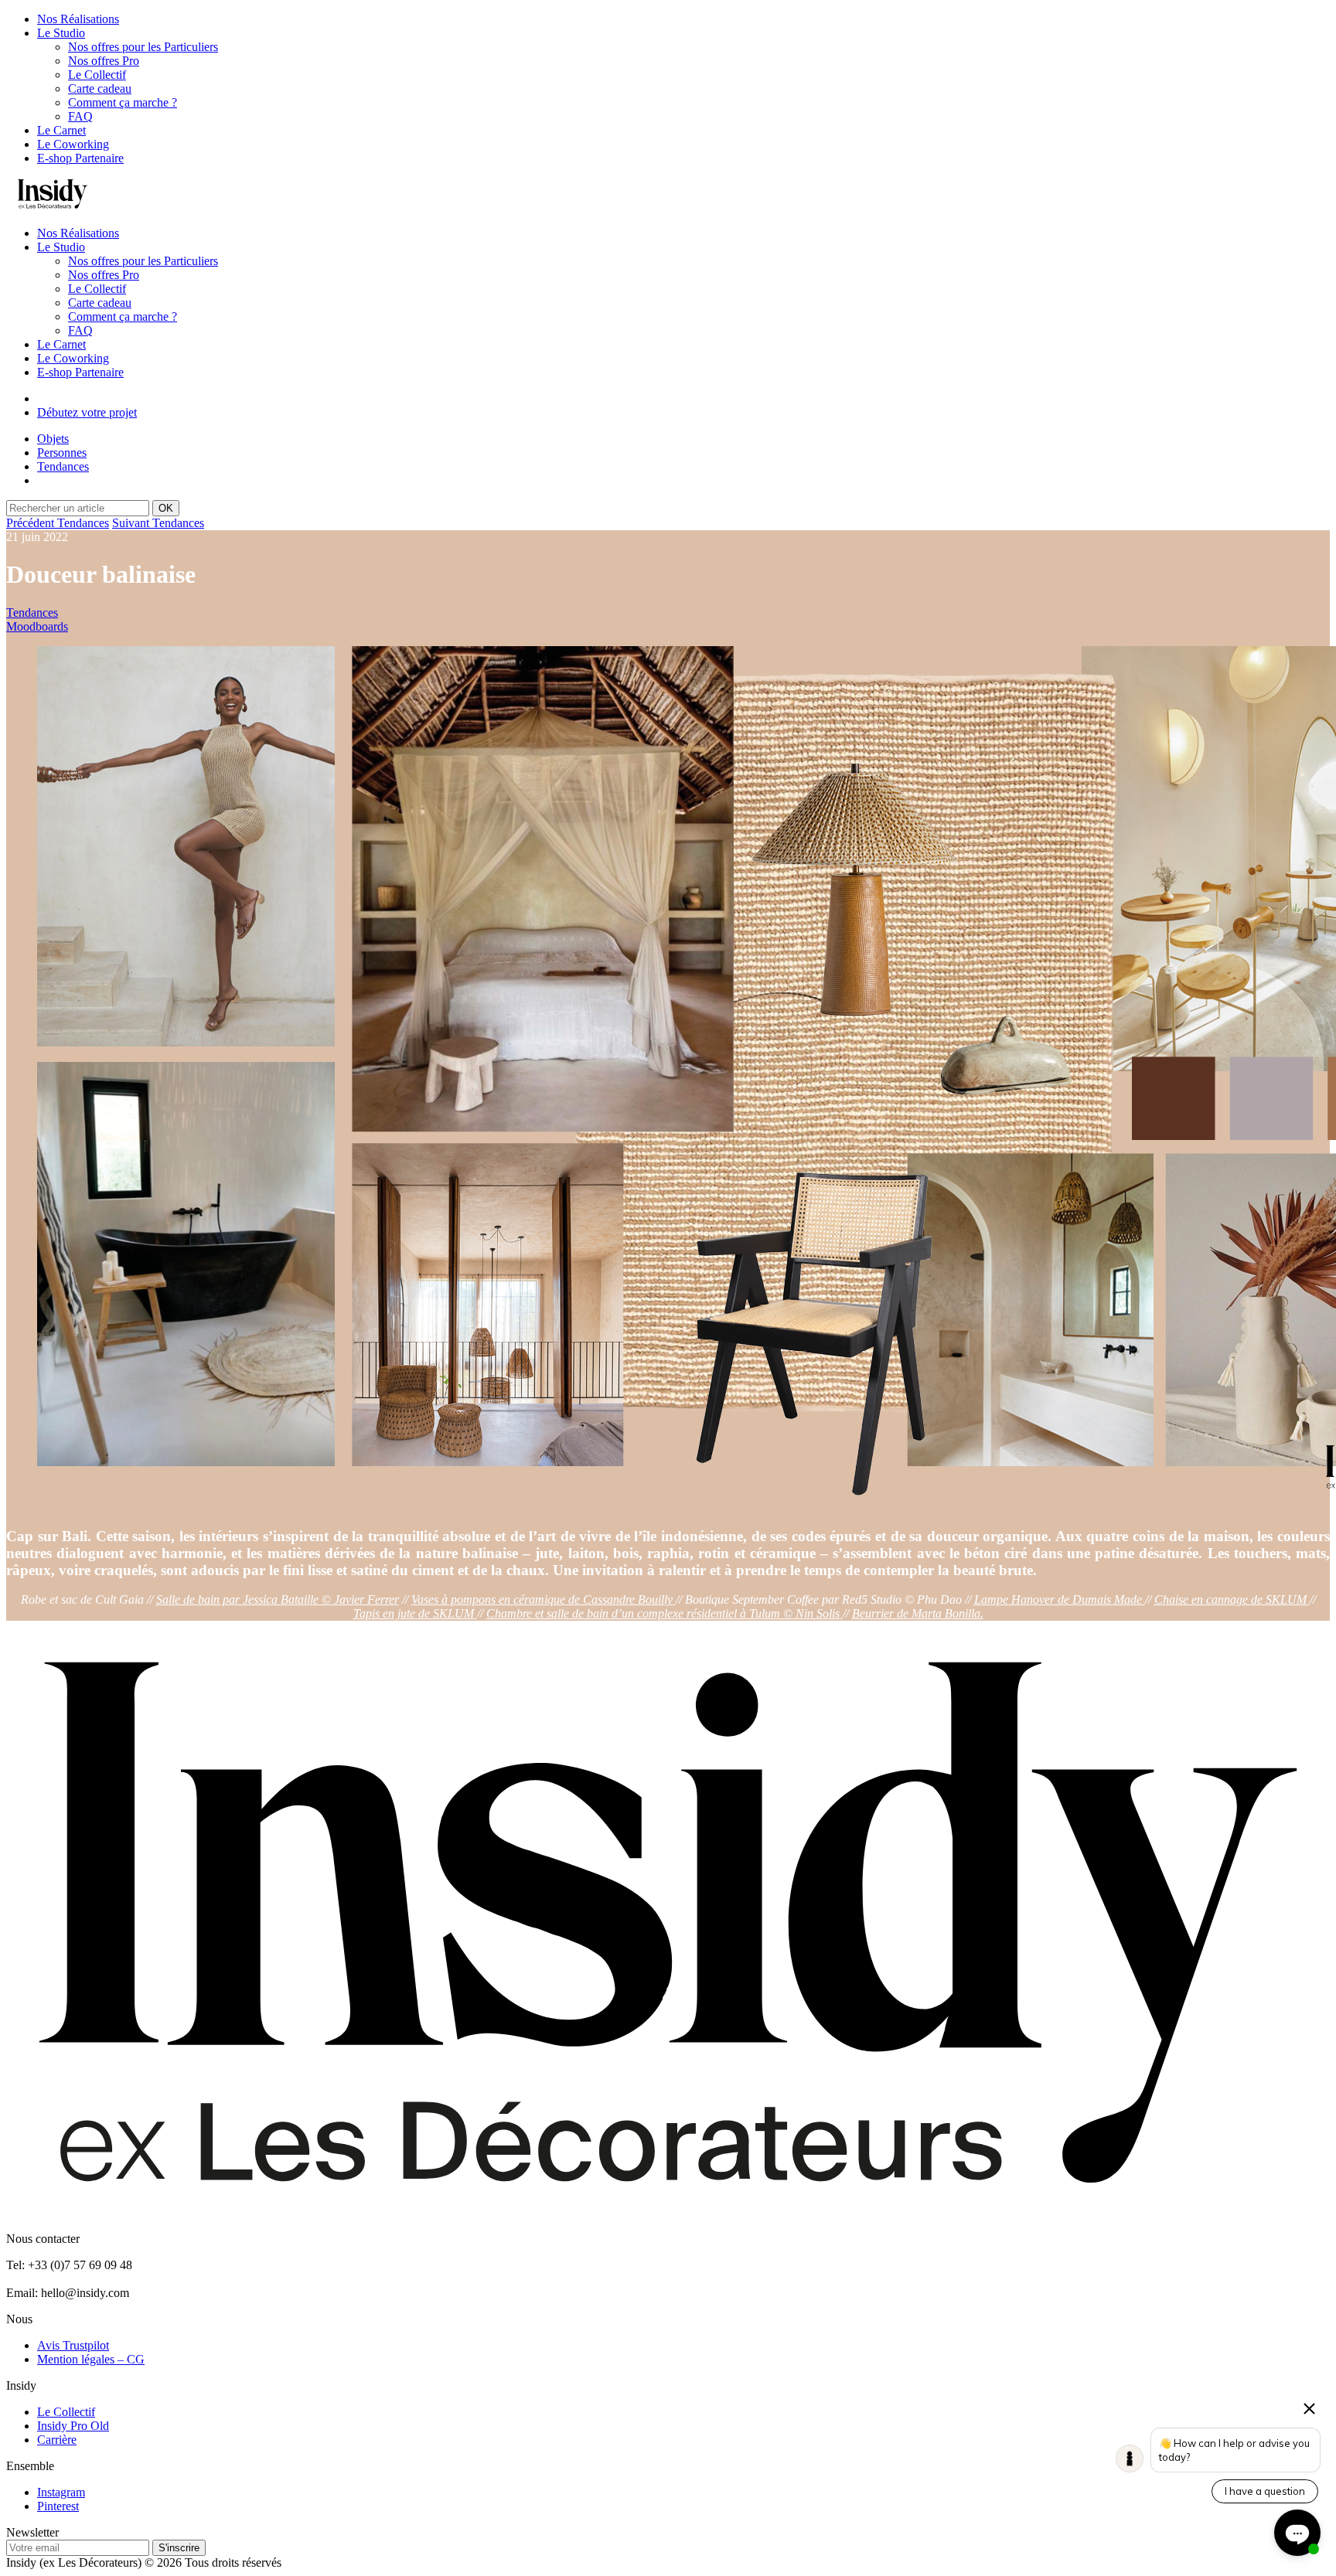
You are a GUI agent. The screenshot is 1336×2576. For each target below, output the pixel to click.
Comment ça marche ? (123, 102)
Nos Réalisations (78, 19)
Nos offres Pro (104, 61)
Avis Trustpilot (73, 2345)
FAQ (80, 116)
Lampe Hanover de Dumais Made (1058, 1599)
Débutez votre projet (87, 412)
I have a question (1265, 2491)
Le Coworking (73, 144)
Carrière (57, 2440)
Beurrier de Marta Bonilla (916, 1613)
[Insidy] (53, 207)
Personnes (62, 453)
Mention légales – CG (91, 2359)
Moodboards (37, 626)
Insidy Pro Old (73, 2426)
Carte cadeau (100, 88)
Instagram (61, 2492)
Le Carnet (61, 130)
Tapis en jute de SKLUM (414, 1613)
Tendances (63, 466)
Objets (53, 439)
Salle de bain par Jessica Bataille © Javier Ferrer (278, 1599)
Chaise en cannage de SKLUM (1230, 1599)
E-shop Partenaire (80, 158)
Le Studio (61, 33)
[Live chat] (1297, 2533)
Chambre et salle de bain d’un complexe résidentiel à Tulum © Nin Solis (663, 1613)
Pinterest (58, 2506)
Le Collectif (97, 75)
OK (166, 508)
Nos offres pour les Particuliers (143, 47)
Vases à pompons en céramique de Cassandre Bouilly (542, 1599)
